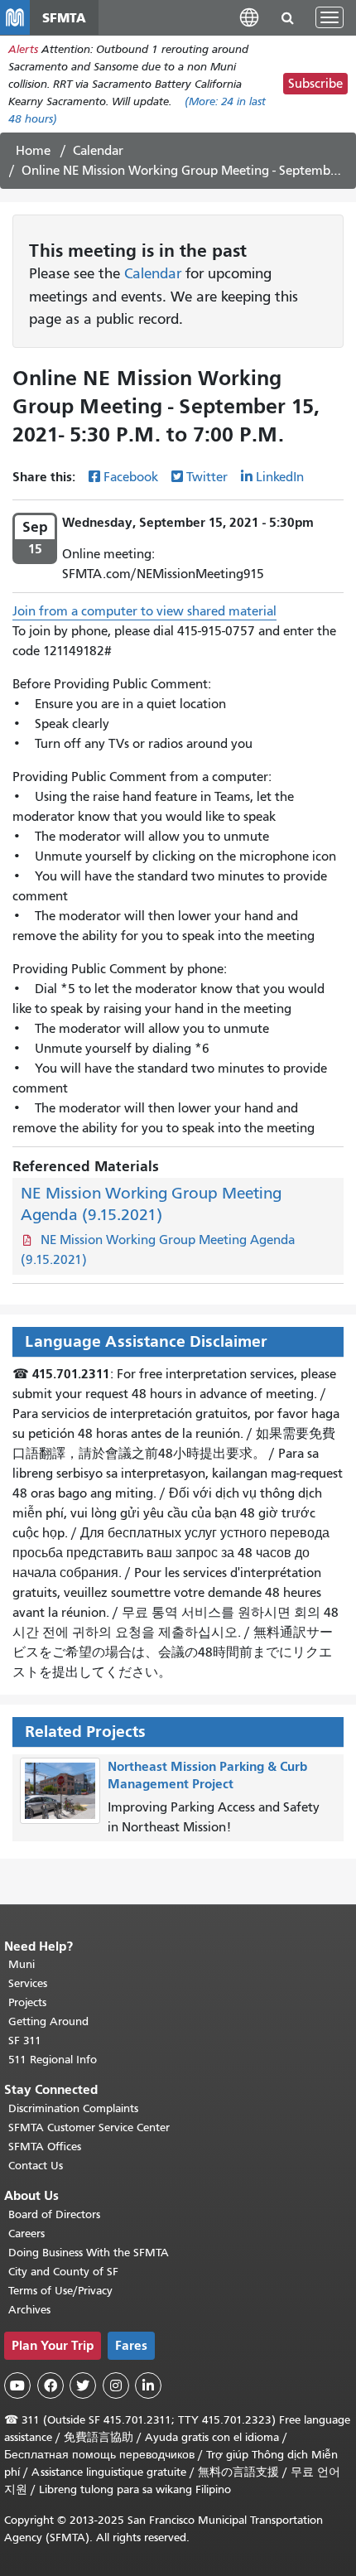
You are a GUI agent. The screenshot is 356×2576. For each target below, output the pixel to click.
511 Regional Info (53, 2060)
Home (33, 151)
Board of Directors (54, 2214)
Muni (22, 1964)
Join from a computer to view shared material (144, 611)
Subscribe (315, 84)
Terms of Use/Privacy (60, 2291)
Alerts (23, 49)
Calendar (98, 151)
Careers (26, 2233)
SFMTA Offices (45, 2147)
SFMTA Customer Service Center (89, 2127)
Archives (29, 2310)
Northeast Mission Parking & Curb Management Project (207, 1775)
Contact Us (36, 2166)
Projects (27, 2002)
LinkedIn (280, 477)
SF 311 (25, 2041)
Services (28, 1983)
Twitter (207, 477)
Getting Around (48, 2021)
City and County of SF (63, 2272)
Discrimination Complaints (73, 2108)
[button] (249, 17)
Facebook (131, 477)
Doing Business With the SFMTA (89, 2253)
